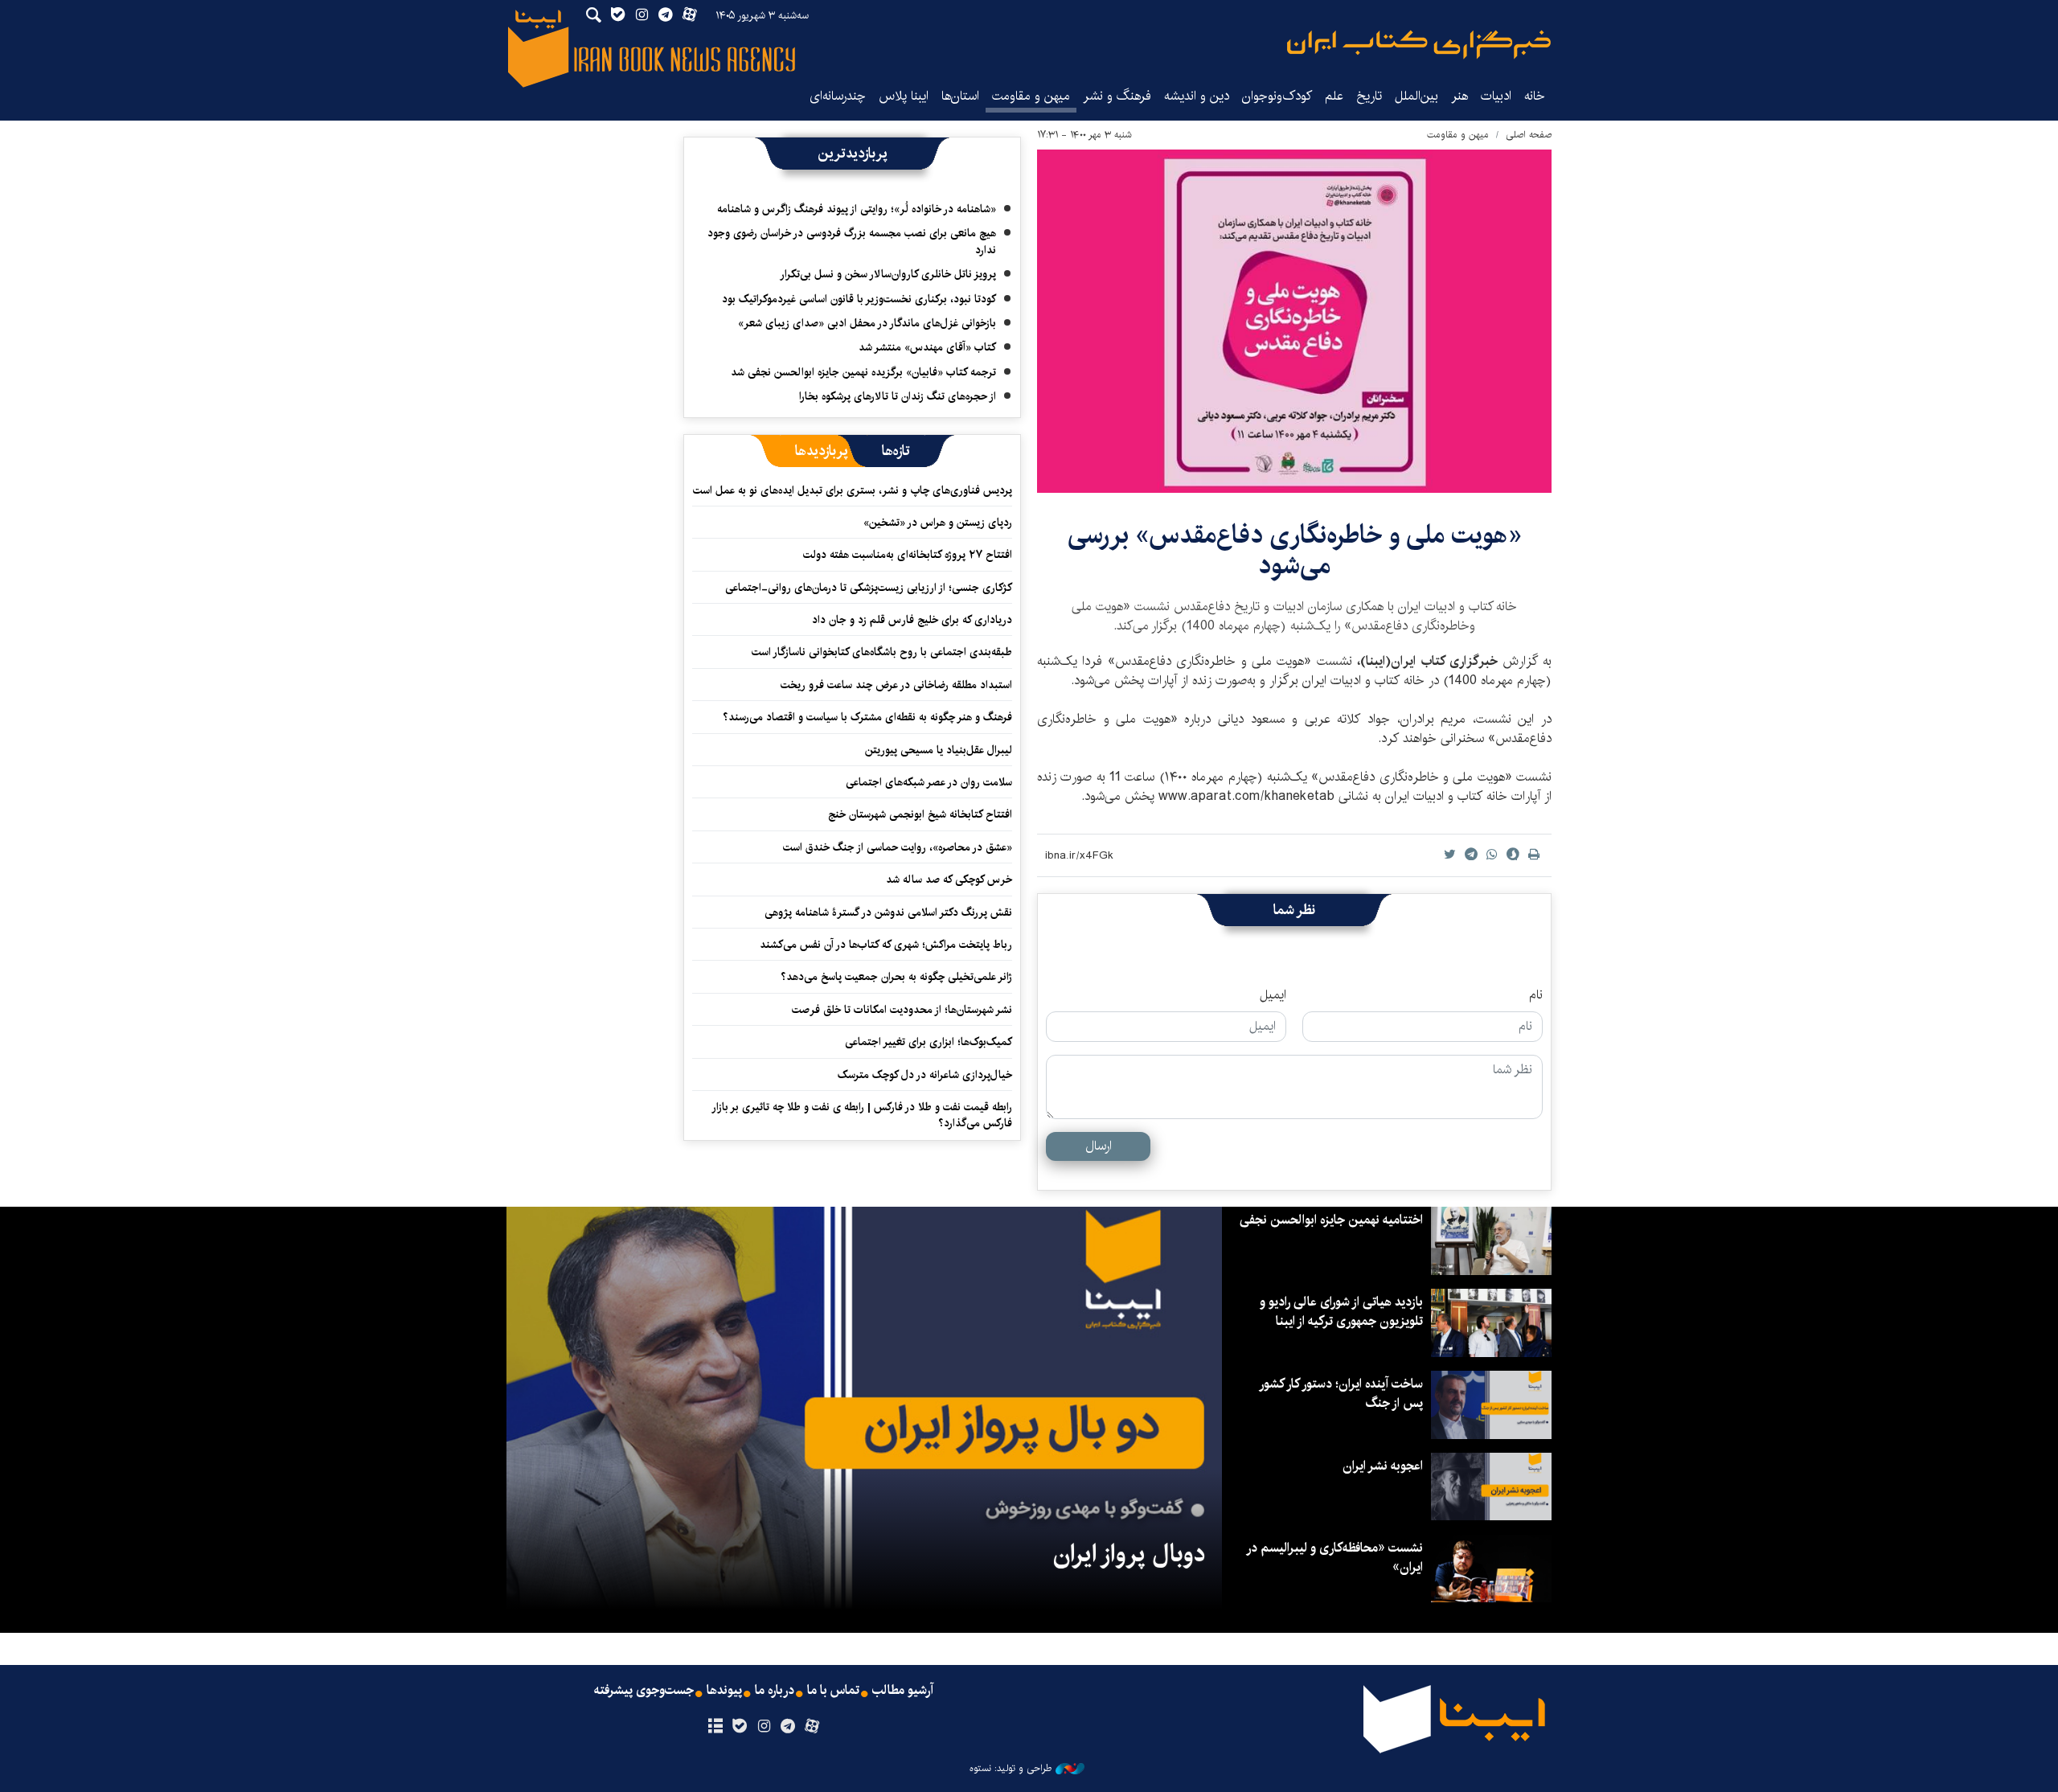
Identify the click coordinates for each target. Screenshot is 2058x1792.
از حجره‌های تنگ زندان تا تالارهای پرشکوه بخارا (898, 396)
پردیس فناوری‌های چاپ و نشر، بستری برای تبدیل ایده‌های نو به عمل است (853, 490)
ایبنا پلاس (904, 96)
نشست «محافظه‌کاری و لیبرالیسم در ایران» (1335, 1558)
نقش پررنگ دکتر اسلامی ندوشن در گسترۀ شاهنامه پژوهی (888, 912)
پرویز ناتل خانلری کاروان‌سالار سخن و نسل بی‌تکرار (888, 274)
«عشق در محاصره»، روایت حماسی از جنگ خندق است (898, 847)
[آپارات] (812, 1727)
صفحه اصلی (1529, 135)
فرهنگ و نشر (1117, 96)
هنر (1459, 96)
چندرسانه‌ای (838, 96)
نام (1536, 995)
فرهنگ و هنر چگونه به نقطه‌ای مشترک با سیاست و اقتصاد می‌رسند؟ (867, 717)
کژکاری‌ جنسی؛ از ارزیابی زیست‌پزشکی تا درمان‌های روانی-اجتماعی (869, 588)
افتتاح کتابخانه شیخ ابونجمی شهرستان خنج (920, 814)
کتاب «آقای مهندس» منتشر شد (927, 347)
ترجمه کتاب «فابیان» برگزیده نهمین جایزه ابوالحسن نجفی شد (863, 372)
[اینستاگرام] (763, 1727)
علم (1334, 96)
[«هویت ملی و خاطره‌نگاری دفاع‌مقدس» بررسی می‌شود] (1294, 321)
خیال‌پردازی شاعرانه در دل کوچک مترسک (925, 1075)
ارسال (1099, 1146)
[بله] (739, 1727)
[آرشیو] (715, 1727)
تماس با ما (833, 1691)
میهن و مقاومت (1031, 96)
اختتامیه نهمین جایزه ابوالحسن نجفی (1331, 1220)
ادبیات (1496, 96)
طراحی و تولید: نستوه (1011, 1769)
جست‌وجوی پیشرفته (644, 1691)
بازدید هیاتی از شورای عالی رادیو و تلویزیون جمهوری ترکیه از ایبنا (1341, 1312)
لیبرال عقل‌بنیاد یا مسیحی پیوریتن (939, 750)
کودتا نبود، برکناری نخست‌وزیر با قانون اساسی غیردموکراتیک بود (859, 299)
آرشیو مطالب (903, 1691)
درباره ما (775, 1691)
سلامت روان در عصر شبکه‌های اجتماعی (929, 782)
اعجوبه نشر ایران (1383, 1466)
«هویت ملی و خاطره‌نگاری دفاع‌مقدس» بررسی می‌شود (1295, 550)
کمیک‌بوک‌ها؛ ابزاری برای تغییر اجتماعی (929, 1042)
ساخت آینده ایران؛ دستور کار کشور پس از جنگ (1342, 1394)
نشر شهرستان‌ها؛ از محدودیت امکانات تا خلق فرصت (902, 1010)
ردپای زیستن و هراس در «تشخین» (938, 523)
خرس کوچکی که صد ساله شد (949, 880)
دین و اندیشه (1197, 96)
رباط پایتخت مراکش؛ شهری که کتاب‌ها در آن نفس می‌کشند (886, 945)
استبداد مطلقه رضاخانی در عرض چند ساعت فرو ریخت (896, 685)
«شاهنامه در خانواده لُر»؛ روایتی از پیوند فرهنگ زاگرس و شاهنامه (857, 209)
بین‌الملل (1416, 96)
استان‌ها (960, 96)
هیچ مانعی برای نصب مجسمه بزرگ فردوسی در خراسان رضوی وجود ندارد (852, 241)
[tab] (896, 451)
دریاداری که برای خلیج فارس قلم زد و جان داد (912, 620)
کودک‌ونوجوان (1277, 96)
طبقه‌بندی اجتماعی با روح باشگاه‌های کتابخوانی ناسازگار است (882, 652)
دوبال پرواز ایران (1129, 1554)
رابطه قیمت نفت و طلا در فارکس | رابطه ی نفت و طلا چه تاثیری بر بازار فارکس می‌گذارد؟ (863, 1115)
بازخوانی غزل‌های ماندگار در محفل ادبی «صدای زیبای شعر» (867, 323)
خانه (1535, 96)
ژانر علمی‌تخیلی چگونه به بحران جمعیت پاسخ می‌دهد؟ (896, 977)
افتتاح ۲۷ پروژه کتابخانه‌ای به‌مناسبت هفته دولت (908, 555)
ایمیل (1273, 995)
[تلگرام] (788, 1727)
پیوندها (724, 1691)
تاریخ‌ (1369, 96)
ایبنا (1419, 45)
